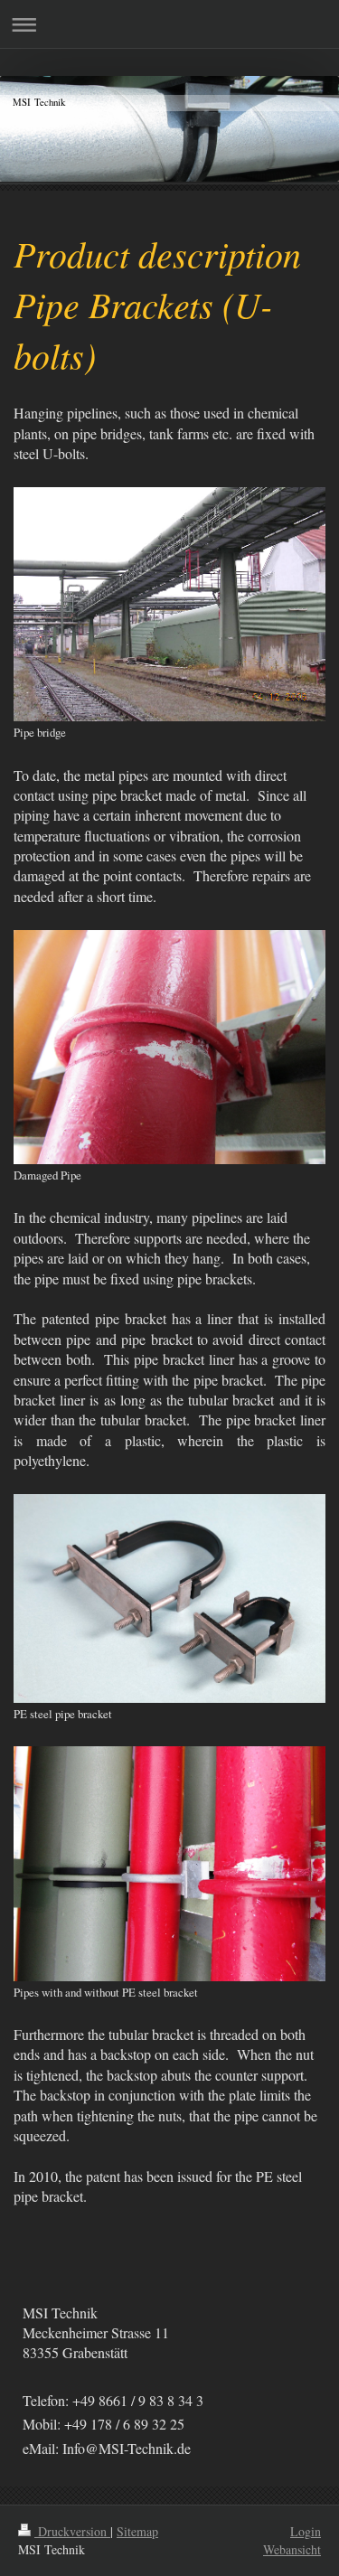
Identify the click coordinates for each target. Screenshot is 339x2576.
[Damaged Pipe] (169, 1047)
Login (306, 2531)
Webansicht (292, 2549)
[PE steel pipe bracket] (169, 1598)
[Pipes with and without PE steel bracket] (169, 1863)
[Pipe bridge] (169, 604)
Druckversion (72, 2531)
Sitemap (137, 2531)
